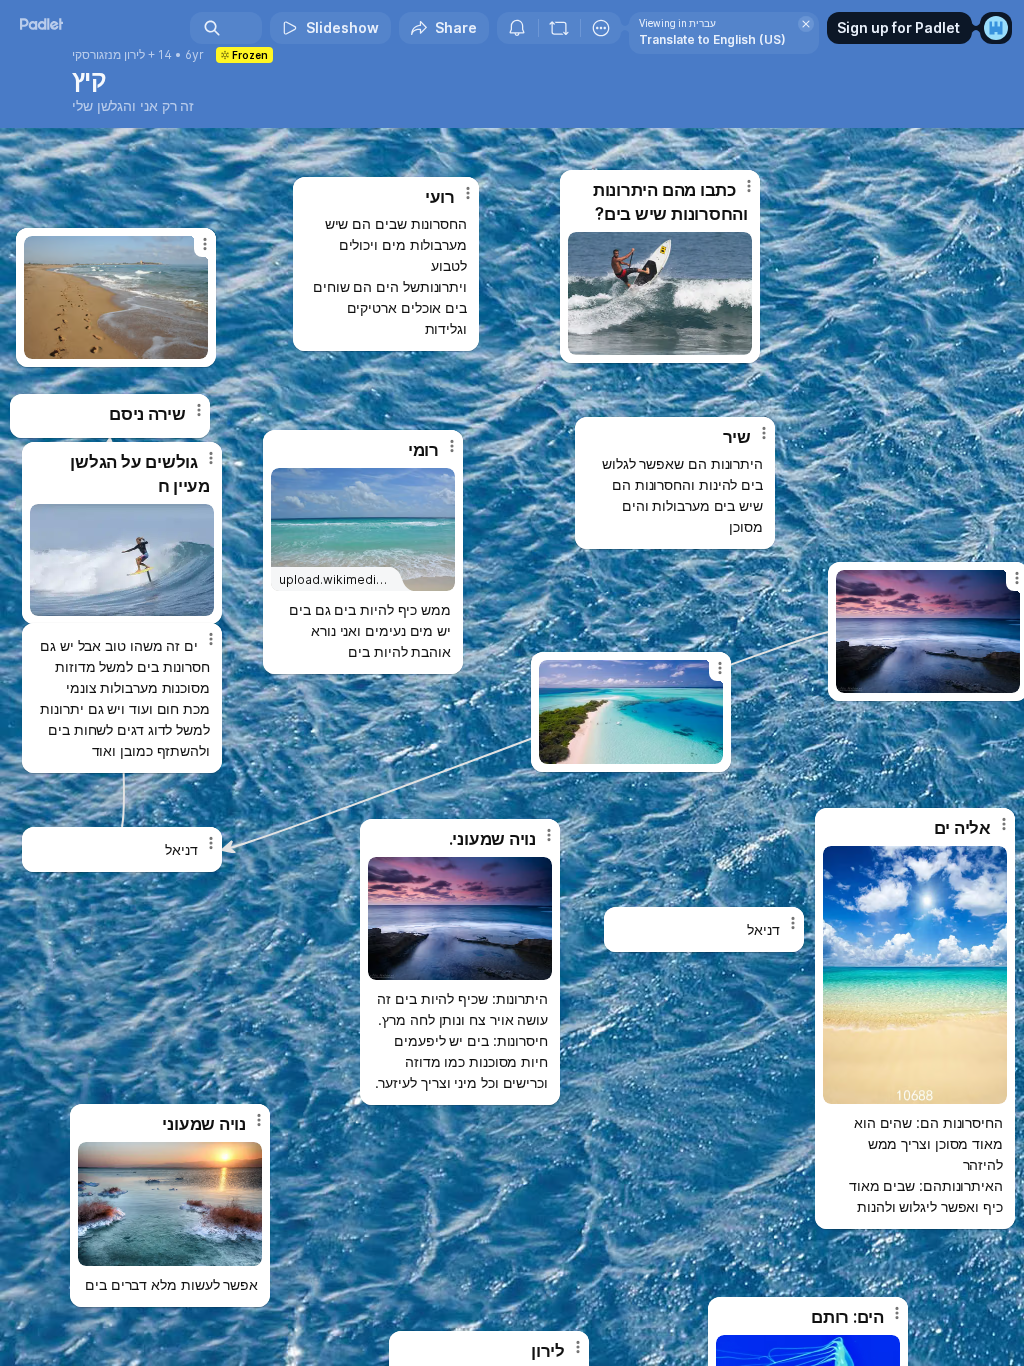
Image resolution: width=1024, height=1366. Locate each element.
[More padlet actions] (601, 28)
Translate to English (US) (712, 39)
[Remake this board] (559, 28)
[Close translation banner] (806, 24)
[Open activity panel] (517, 28)
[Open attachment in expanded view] (122, 560)
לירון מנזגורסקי (108, 55)
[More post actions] (198, 647)
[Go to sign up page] (996, 28)
